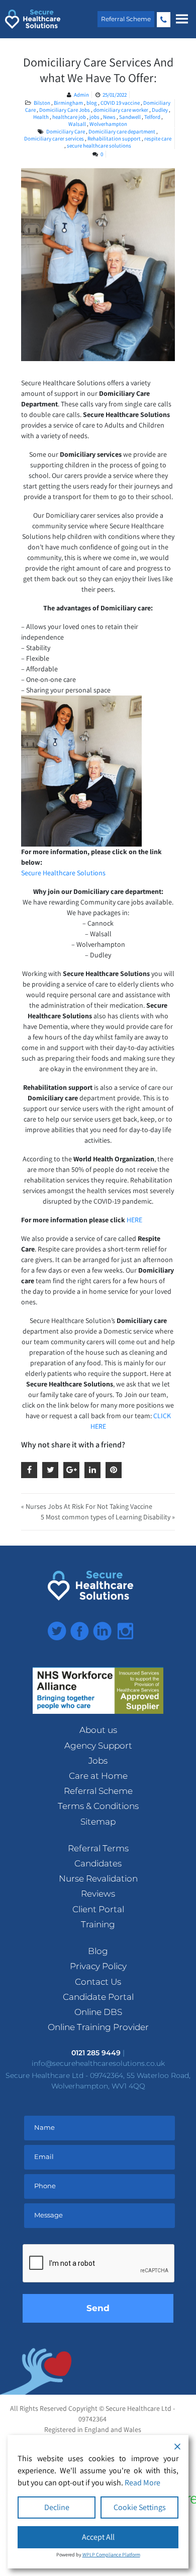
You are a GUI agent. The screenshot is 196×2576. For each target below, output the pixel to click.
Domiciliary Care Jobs (65, 110)
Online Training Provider (98, 2027)
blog (92, 103)
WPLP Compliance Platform (111, 2555)
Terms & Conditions (98, 1806)
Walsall (78, 124)
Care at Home (98, 1776)
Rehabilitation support (114, 138)
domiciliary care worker (121, 110)
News (110, 117)
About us (98, 1730)
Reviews (98, 1894)
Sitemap (98, 1822)
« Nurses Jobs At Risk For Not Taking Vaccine (87, 1506)
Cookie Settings (140, 2507)
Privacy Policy (98, 1966)
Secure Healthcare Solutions (63, 873)
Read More (142, 2483)
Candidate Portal (98, 1997)
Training (98, 1924)
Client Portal (98, 1909)
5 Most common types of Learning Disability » (108, 1517)
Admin (81, 95)
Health (41, 117)
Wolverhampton (108, 124)
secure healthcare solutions (99, 146)
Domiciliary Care (66, 131)
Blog (98, 1951)
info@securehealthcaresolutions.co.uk (98, 2063)
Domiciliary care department (122, 131)
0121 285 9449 (164, 20)
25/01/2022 (115, 95)
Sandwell (130, 117)
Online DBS (98, 2012)
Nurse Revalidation (98, 1878)
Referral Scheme (126, 19)
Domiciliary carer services (54, 138)
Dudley (160, 110)
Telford (153, 117)
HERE (134, 1220)
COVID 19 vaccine (121, 103)
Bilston (42, 103)
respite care (158, 138)
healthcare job (70, 117)
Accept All (98, 2537)
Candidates (98, 1863)
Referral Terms (98, 1848)
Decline (57, 2507)
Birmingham (69, 103)
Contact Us (98, 1982)
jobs (95, 117)
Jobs (98, 1761)
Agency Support (98, 1746)
